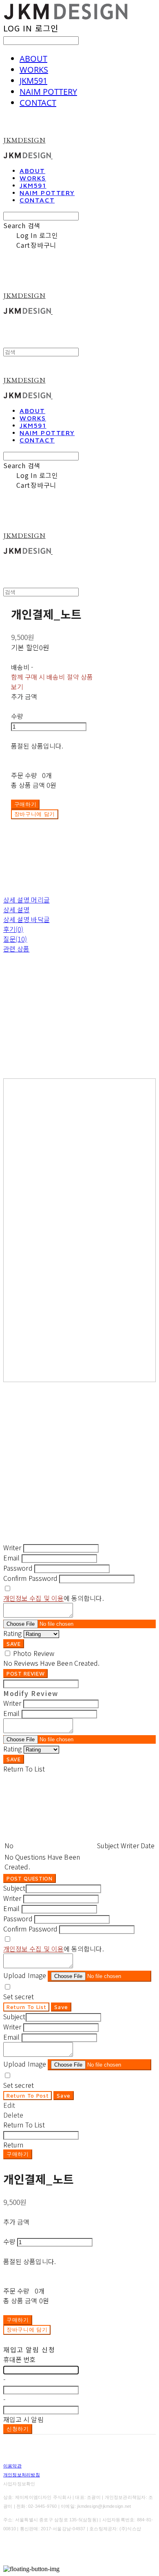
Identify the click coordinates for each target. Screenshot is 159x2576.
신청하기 (18, 2429)
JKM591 (33, 81)
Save (61, 2007)
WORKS (34, 70)
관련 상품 (16, 949)
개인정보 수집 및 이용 (33, 1598)
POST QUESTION (30, 1878)
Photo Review (34, 1653)
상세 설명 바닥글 (26, 919)
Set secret (19, 1996)
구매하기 (18, 2154)
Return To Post (28, 2096)
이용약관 (12, 2466)
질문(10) (15, 939)
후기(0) (13, 929)
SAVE (14, 1644)
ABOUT (33, 59)
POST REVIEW (25, 1674)
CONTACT (38, 103)
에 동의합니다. (54, 1598)
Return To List (26, 2007)
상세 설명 (16, 909)
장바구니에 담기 (27, 2329)
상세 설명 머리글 (26, 900)
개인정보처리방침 (22, 2475)
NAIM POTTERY (48, 92)
